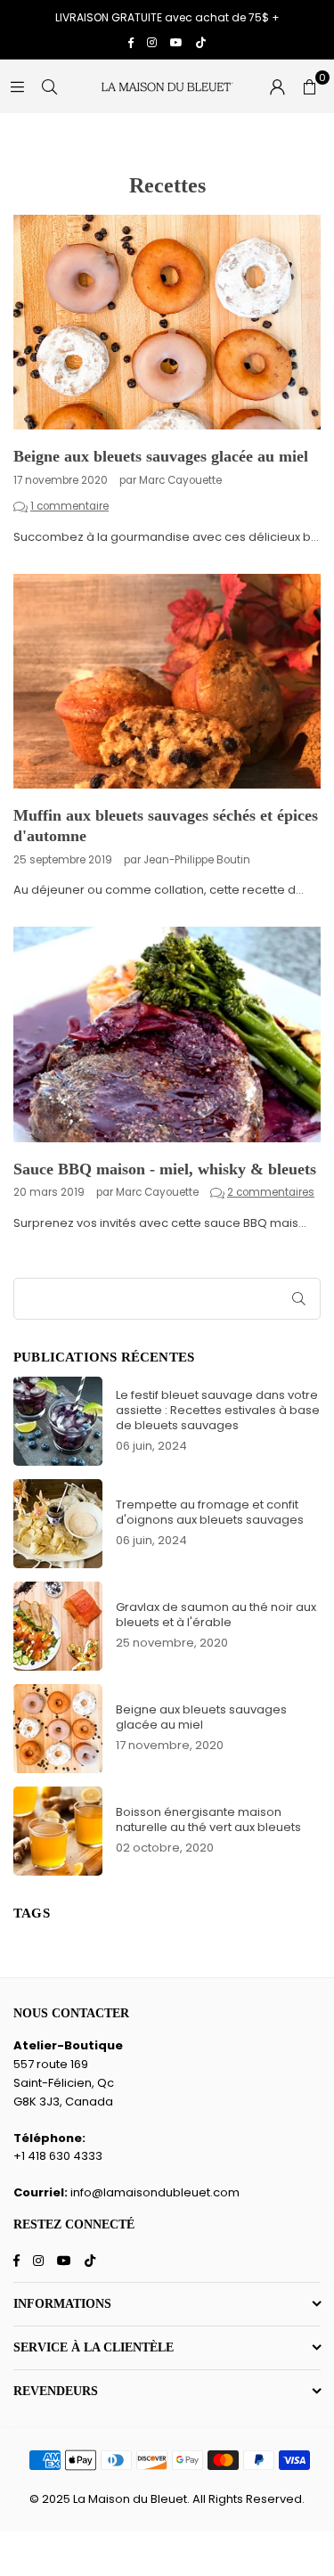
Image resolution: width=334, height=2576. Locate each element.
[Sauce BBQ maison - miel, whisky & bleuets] (167, 1034)
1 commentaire (69, 506)
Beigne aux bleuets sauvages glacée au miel (161, 456)
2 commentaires (271, 1192)
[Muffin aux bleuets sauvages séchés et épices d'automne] (167, 682)
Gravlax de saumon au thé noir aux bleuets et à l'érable (216, 1615)
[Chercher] (49, 86)
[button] (309, 86)
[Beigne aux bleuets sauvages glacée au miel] (167, 323)
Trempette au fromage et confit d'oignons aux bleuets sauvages (210, 1512)
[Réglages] (277, 86)
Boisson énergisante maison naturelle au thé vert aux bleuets (208, 1820)
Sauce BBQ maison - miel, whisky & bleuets (165, 1169)
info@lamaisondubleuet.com (155, 2192)
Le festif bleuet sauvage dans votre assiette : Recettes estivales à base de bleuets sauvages (218, 1410)
